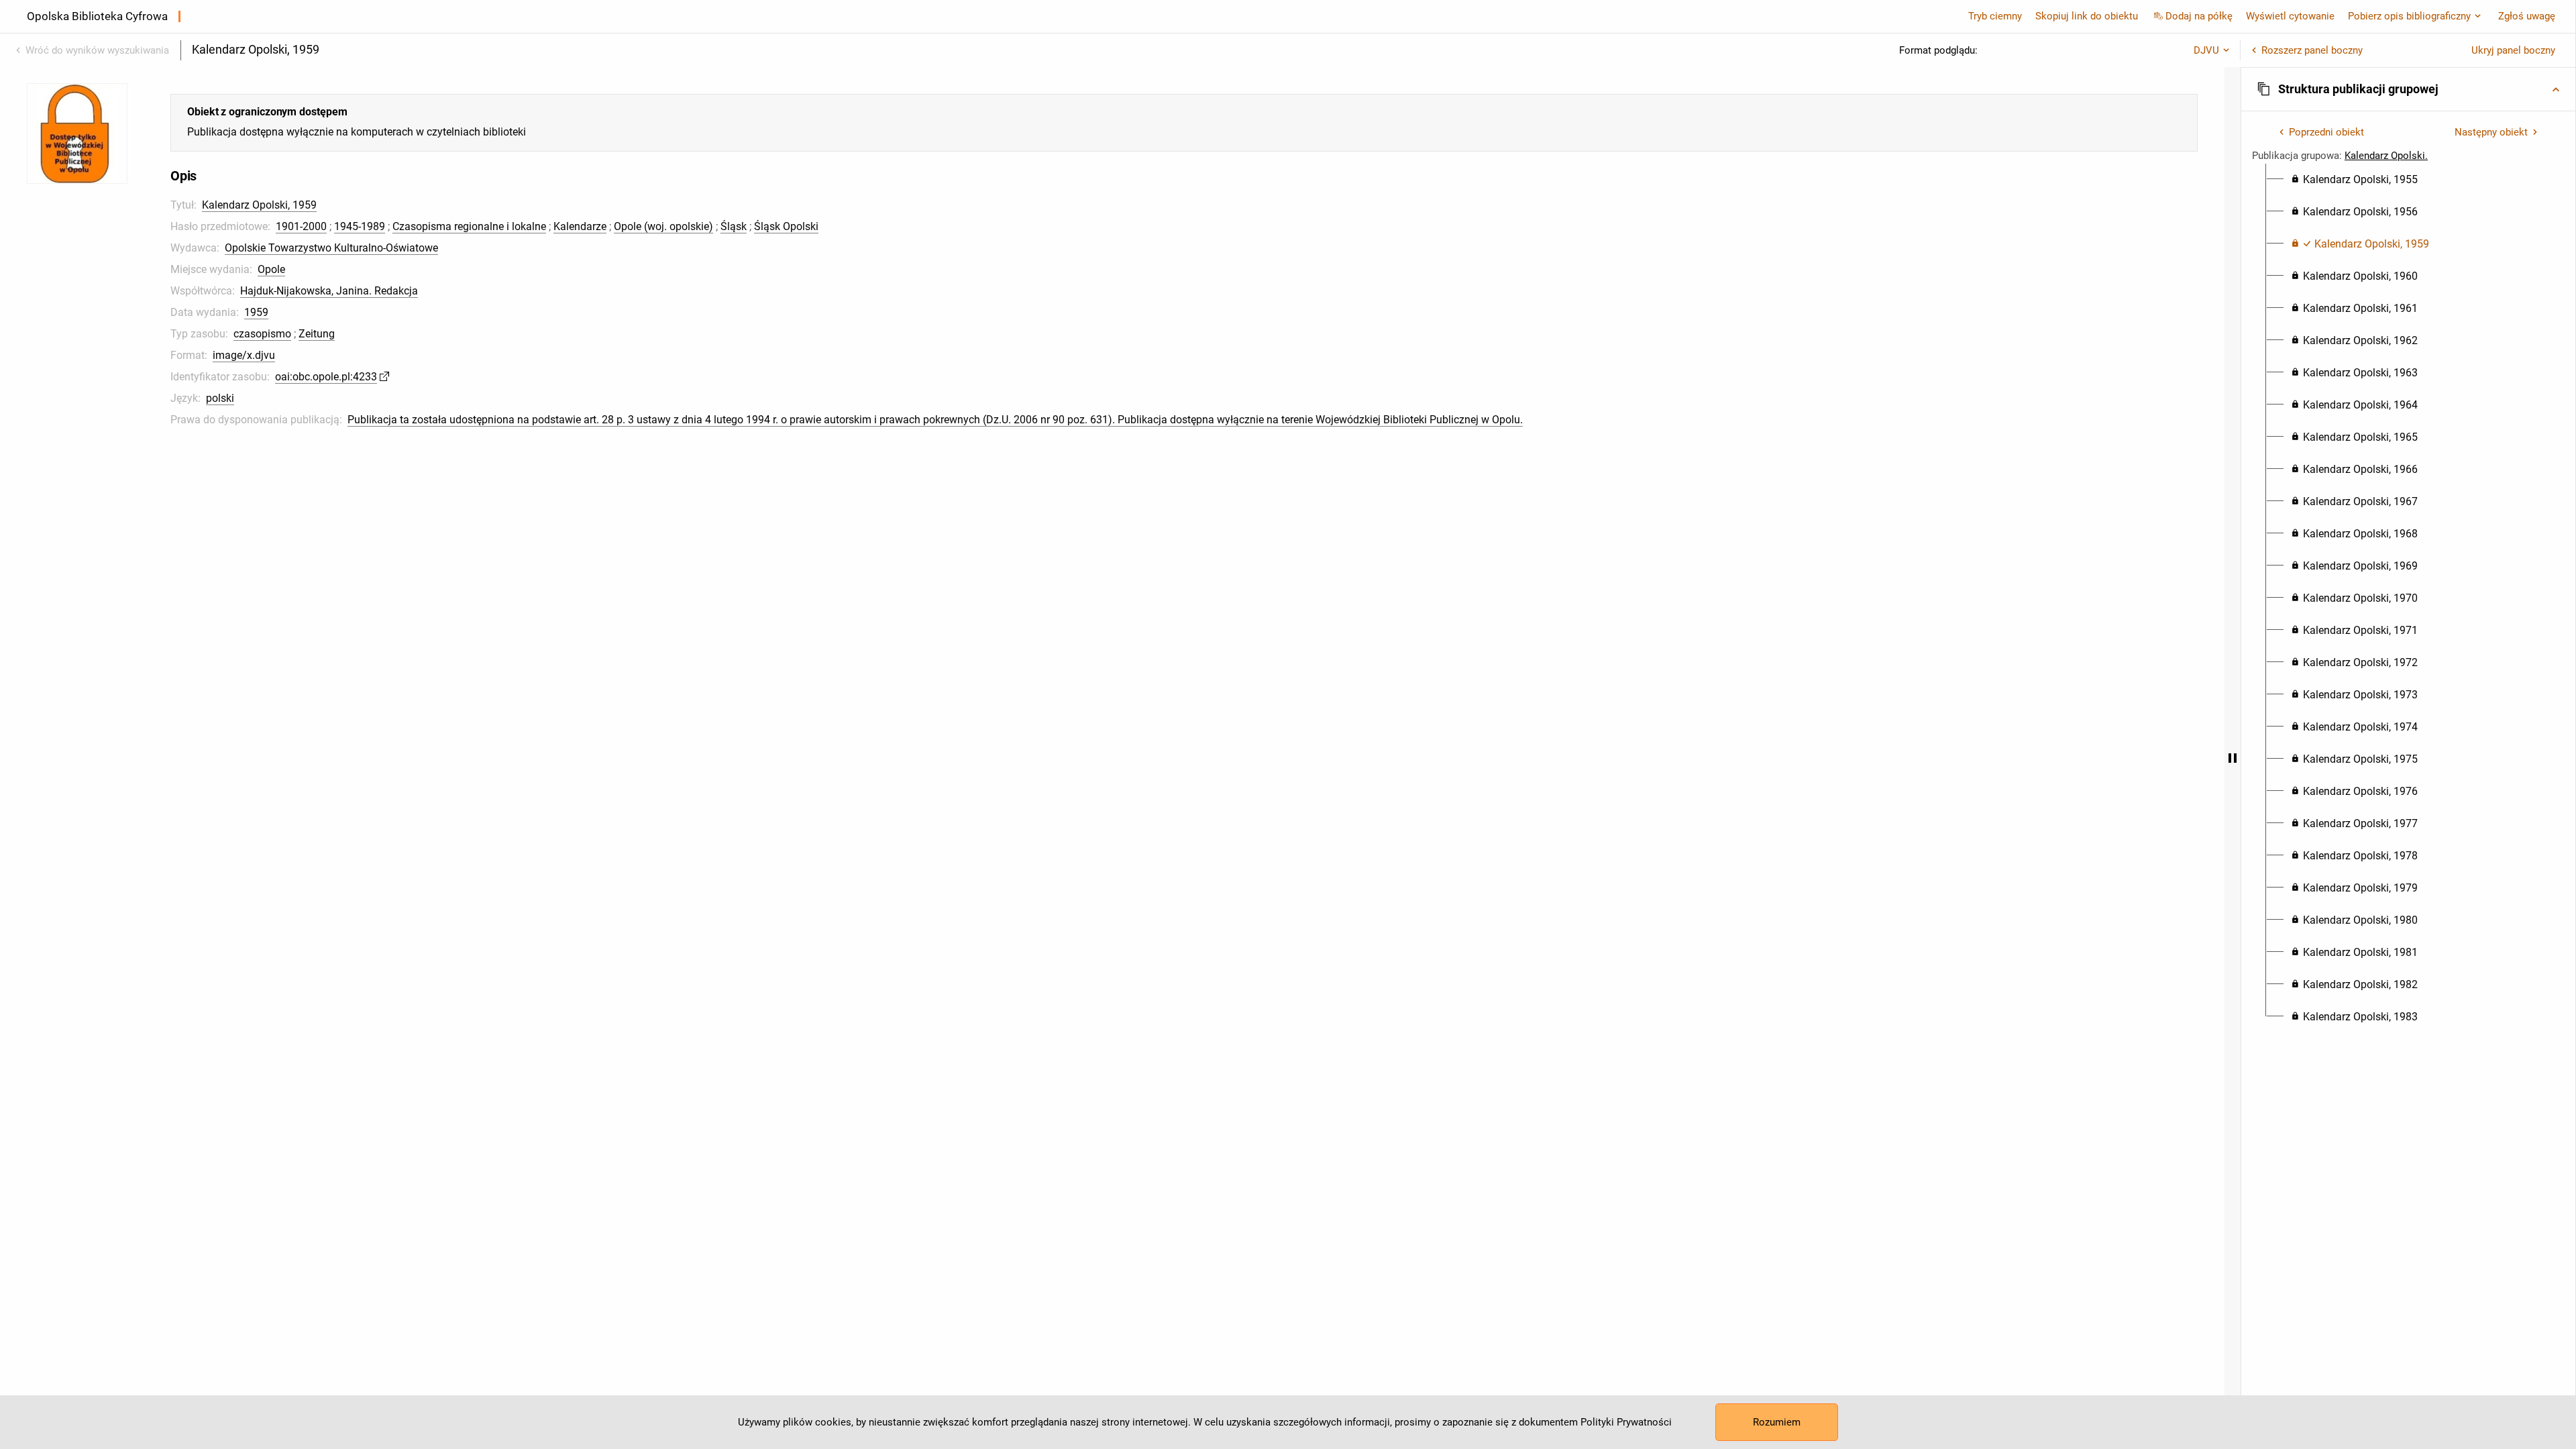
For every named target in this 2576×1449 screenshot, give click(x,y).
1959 (256, 312)
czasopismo (262, 334)
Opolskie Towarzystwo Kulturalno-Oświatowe (331, 248)
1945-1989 (360, 226)
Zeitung (317, 334)
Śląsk (734, 226)
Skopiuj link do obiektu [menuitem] (2087, 16)
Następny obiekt (2491, 132)
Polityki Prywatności (1626, 1422)
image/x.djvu (244, 355)
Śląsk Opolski (786, 226)
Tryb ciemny (1995, 16)
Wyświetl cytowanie (2290, 16)
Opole (271, 269)
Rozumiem (1777, 1422)
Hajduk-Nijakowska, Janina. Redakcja (329, 291)
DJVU (2206, 50)
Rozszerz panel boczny (2312, 50)
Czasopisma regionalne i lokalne (469, 226)
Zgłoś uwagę (2527, 16)
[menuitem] (2354, 180)
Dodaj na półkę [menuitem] (2199, 16)
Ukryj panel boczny (2513, 50)
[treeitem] (2408, 180)
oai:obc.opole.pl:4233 (326, 377)
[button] (2408, 89)
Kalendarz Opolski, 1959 (259, 205)
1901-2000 (301, 226)
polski (220, 398)
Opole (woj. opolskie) (663, 226)
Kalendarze (580, 226)
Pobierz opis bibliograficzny (2409, 16)
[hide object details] (2233, 758)
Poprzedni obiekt (2326, 132)
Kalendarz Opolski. (2386, 156)
